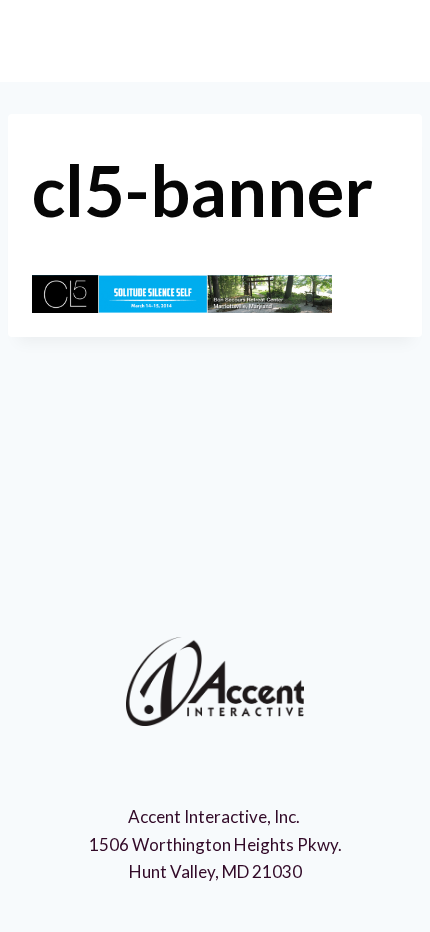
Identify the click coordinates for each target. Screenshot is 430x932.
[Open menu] (376, 39)
